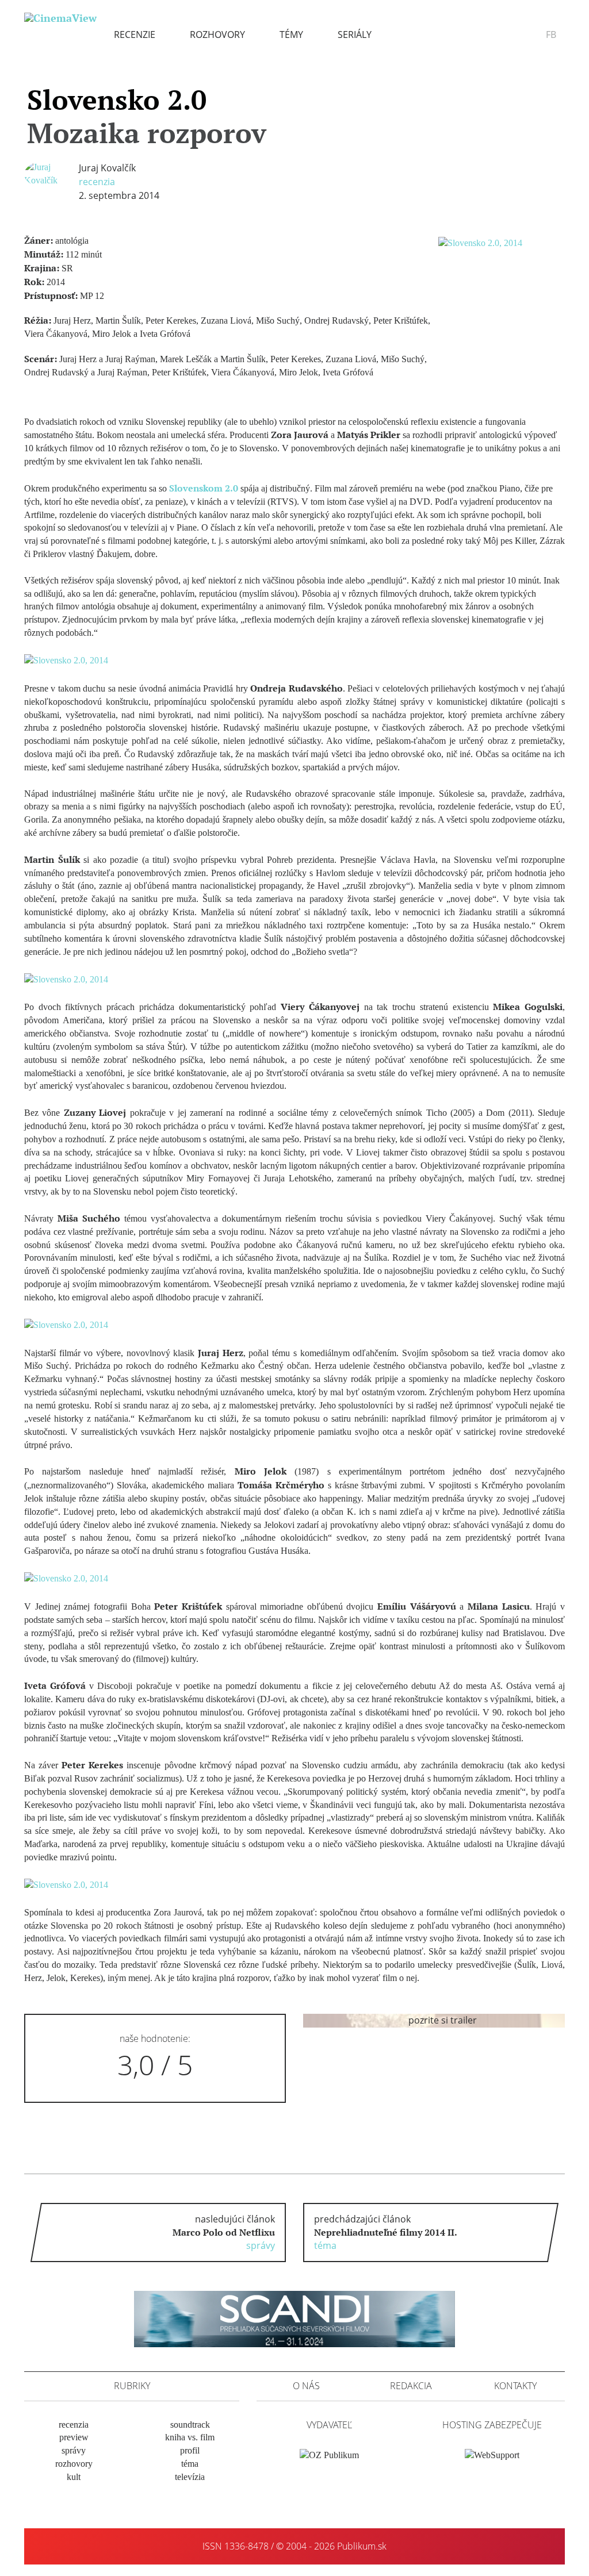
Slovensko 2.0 (147, 116)
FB (551, 34)
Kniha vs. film (190, 2437)
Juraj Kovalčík (107, 168)
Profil (190, 2450)
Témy (291, 34)
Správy (74, 2450)
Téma (190, 2464)
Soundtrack (190, 2425)
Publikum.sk (362, 2546)
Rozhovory (217, 34)
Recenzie (135, 34)
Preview (74, 2437)
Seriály (355, 34)
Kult (74, 2477)
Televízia (190, 2477)
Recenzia (97, 182)
